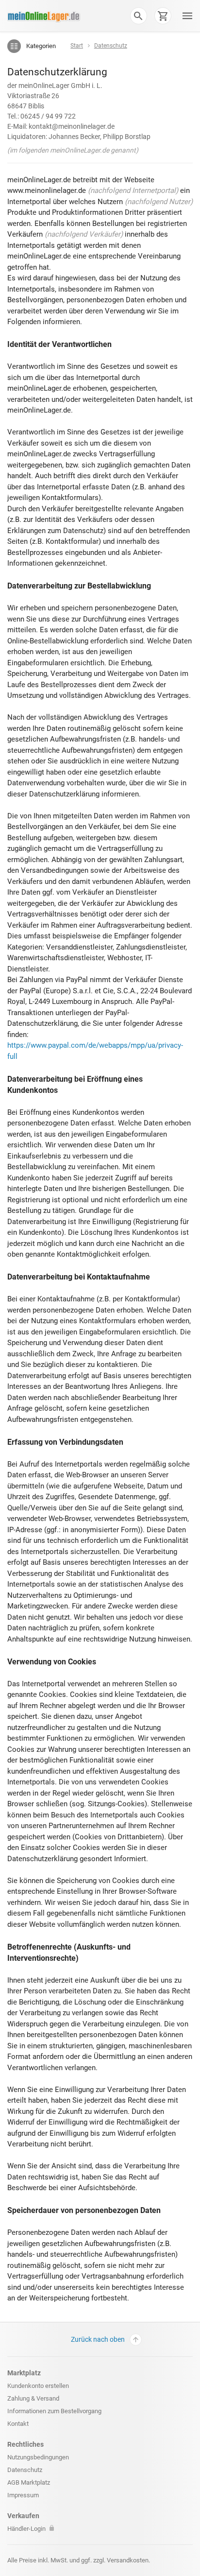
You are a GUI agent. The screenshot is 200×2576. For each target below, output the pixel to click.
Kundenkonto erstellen (38, 2386)
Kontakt (18, 2424)
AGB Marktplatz (29, 2482)
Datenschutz (25, 2470)
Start (77, 46)
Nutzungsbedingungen (38, 2457)
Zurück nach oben (98, 2339)
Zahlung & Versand (33, 2398)
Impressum (23, 2495)
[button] (138, 16)
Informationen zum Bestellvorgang (54, 2411)
